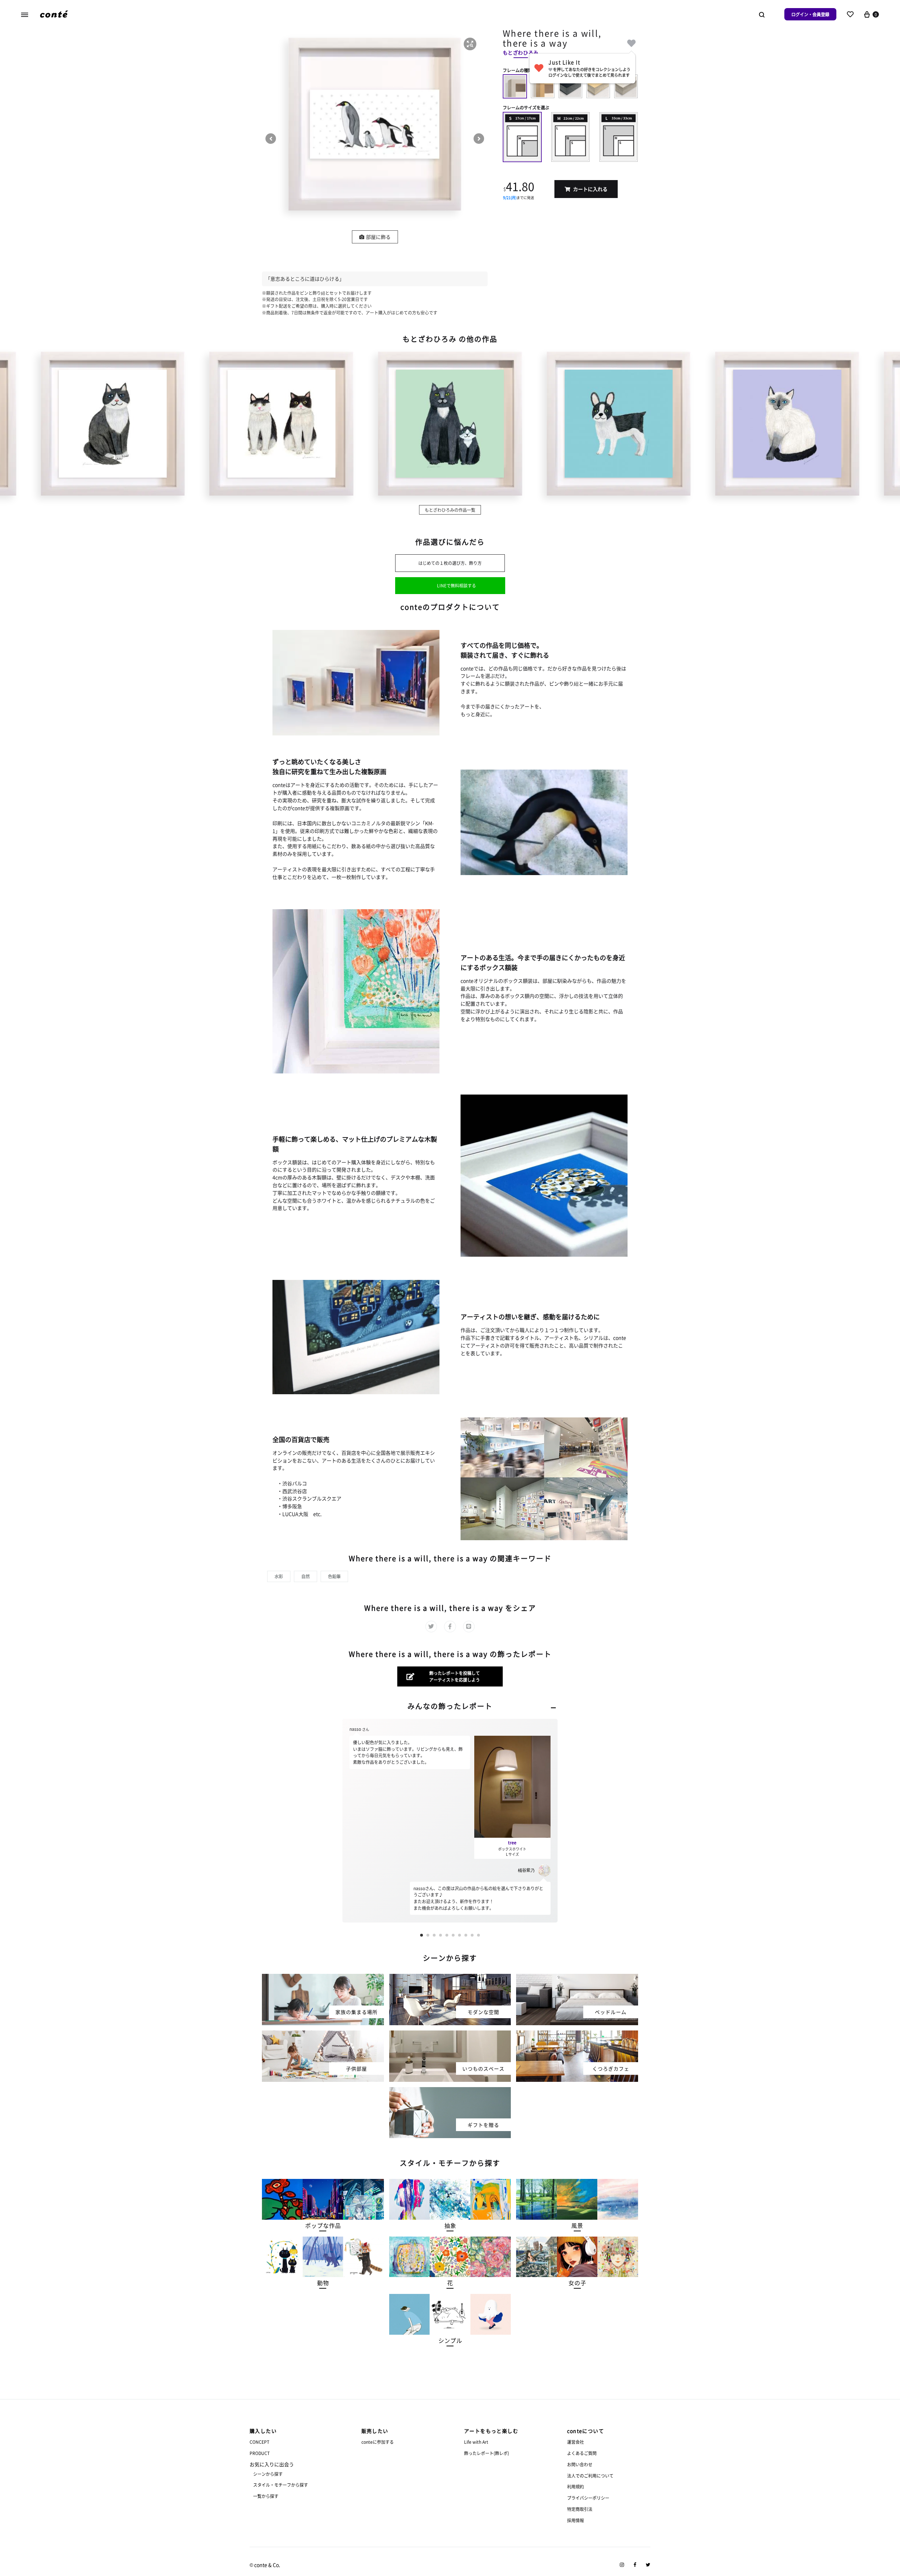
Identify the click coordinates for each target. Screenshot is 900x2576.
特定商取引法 (580, 2509)
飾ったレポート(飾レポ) (487, 2453)
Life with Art (476, 2442)
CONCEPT (259, 2442)
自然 (306, 1576)
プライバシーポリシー (588, 2498)
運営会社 (576, 2442)
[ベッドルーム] (577, 1978)
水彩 (279, 1576)
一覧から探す (266, 2496)
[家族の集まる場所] (323, 1978)
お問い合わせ (580, 2464)
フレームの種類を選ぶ (524, 70)
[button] (470, 44)
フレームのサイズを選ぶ (526, 107)
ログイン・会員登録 (810, 14)
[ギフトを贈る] (450, 2091)
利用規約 (576, 2486)
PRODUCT (260, 2453)
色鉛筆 (334, 1576)
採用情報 (576, 2520)
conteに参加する (378, 2442)
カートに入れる (590, 189)
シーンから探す (268, 2474)
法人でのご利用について (590, 2476)
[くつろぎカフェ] (577, 2035)
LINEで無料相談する (457, 585)
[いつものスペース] (450, 2035)
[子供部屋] (323, 2035)
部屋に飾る (378, 237)
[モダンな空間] (450, 1978)
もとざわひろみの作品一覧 (450, 510)
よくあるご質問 (582, 2453)
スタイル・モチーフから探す (281, 2485)
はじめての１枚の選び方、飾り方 (450, 563)
